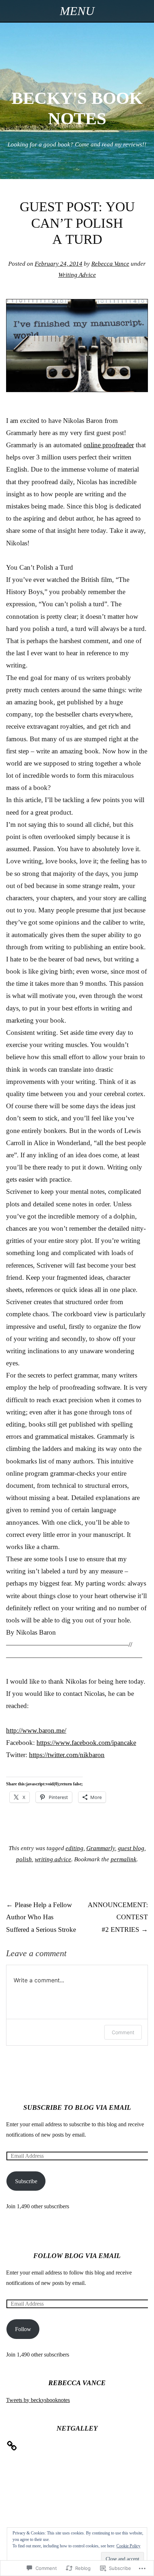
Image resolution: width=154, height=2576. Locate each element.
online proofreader (109, 445)
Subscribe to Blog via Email (77, 2107)
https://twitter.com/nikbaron (67, 1755)
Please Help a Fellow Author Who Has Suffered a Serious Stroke (41, 1917)
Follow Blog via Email (77, 2256)
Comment (123, 2032)
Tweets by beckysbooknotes (38, 2400)
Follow (23, 2329)
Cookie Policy (128, 2546)
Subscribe (26, 2181)
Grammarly (101, 1848)
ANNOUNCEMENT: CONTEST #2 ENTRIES (118, 1917)
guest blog (131, 1848)
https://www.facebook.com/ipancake (86, 1743)
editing (74, 1848)
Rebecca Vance (110, 264)
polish (24, 1859)
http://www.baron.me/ (36, 1730)
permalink (124, 1859)
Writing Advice (77, 275)
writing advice (53, 1859)
